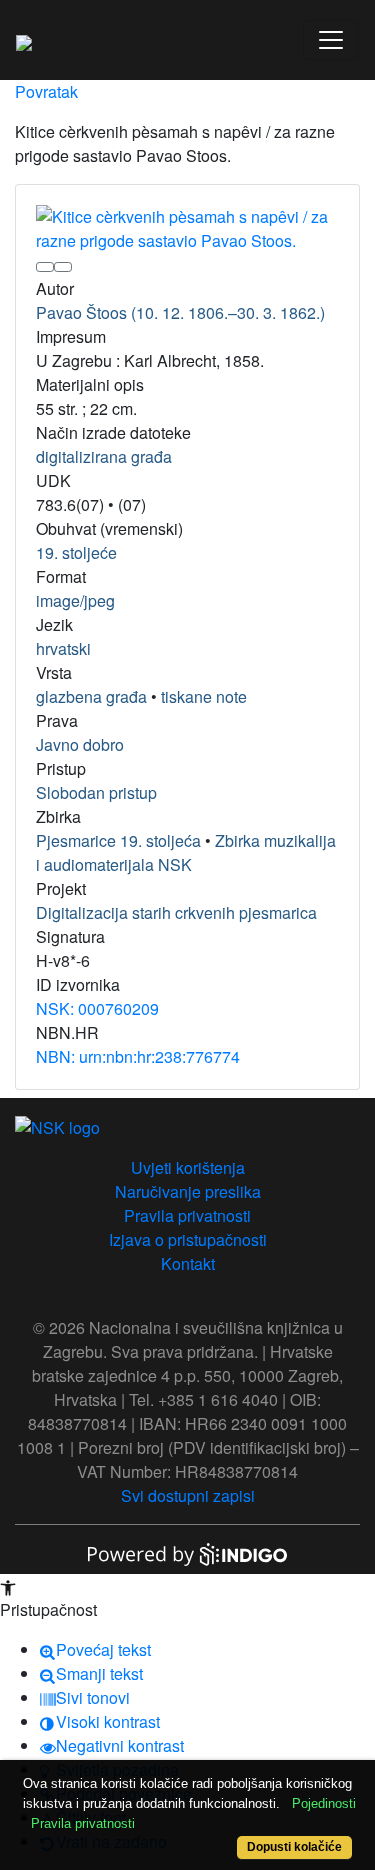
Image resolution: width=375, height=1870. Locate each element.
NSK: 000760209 (97, 1008)
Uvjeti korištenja (188, 1167)
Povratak (46, 91)
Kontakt (188, 1263)
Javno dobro (80, 744)
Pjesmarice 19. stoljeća (118, 840)
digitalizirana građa (104, 456)
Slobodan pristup (96, 792)
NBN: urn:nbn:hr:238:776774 (138, 1056)
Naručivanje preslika (188, 1191)
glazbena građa (91, 696)
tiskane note (204, 696)
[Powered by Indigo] (188, 1552)
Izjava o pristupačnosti (188, 1239)
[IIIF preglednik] (45, 267)
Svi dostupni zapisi (188, 1495)
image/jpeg (75, 600)
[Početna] (24, 40)
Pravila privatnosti (187, 1215)
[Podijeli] (63, 267)
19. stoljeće (76, 552)
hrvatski (63, 648)
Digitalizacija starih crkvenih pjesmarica (176, 912)
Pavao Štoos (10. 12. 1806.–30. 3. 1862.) (180, 312)
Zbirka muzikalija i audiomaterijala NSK (186, 852)
